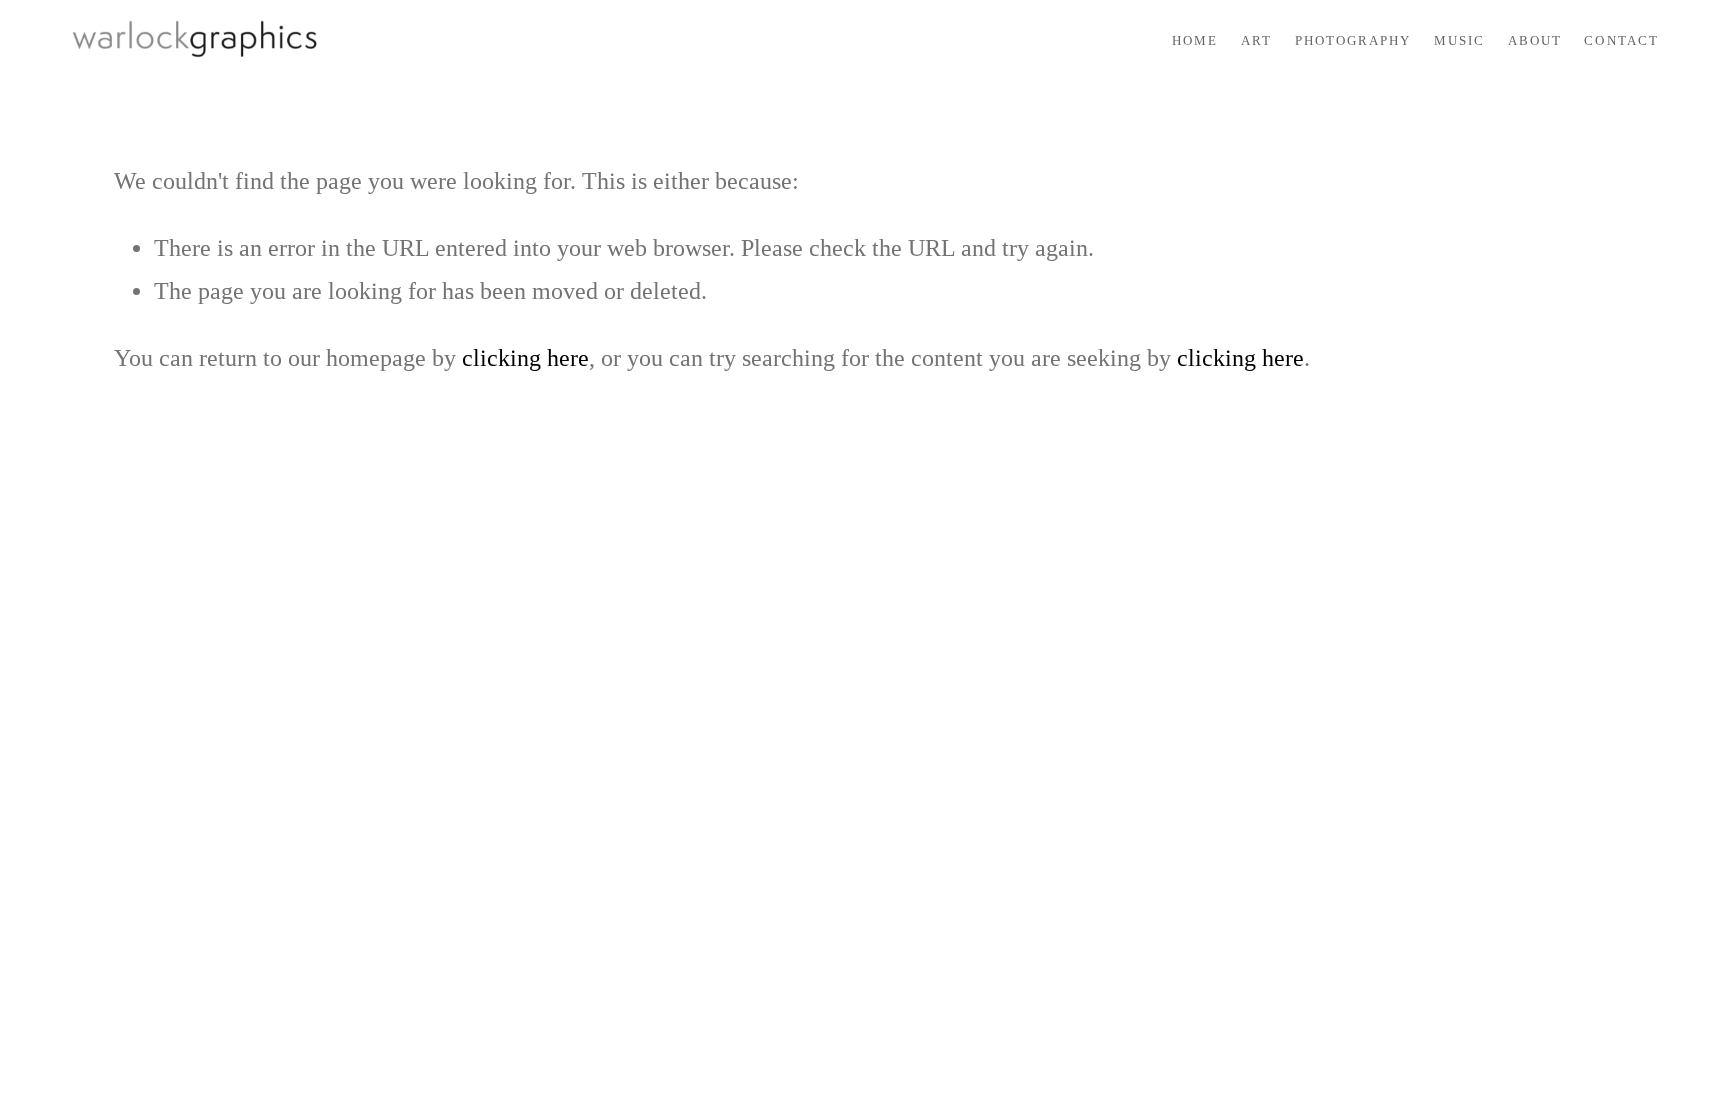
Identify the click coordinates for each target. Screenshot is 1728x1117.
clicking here (525, 358)
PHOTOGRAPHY (1353, 40)
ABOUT (1535, 40)
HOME (1195, 40)
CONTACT (1621, 40)
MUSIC (1459, 40)
